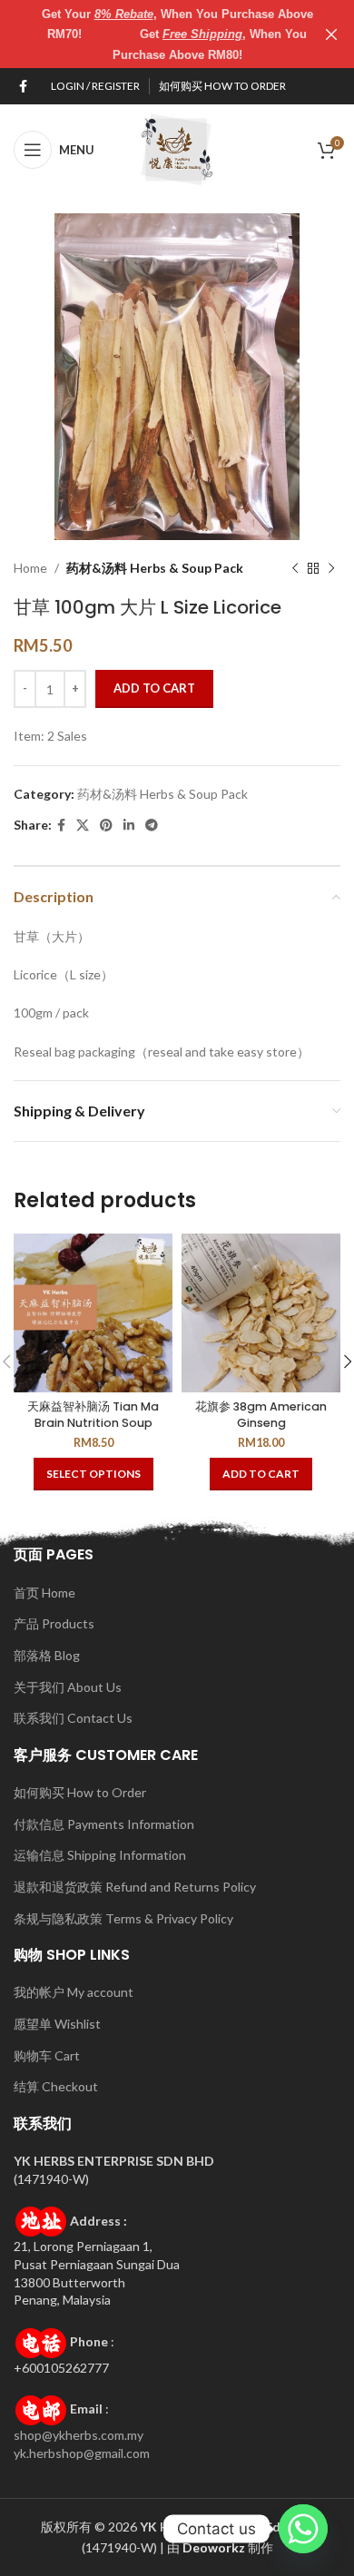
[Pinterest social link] (106, 826)
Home (30, 568)
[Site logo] (177, 148)
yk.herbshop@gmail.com (82, 2453)
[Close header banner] (331, 34)
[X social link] (83, 826)
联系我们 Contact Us (73, 1718)
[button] (261, 1474)
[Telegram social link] (152, 826)
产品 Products (54, 1623)
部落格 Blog (47, 1655)
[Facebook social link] (23, 87)
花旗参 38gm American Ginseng (261, 1415)
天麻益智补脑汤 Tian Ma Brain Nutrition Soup (93, 1415)
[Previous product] (295, 568)
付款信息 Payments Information (104, 1824)
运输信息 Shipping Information (100, 1855)
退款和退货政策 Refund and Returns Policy (135, 1887)
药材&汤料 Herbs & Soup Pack (155, 568)
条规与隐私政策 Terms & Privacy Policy (123, 1918)
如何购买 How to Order (80, 1792)
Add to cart (154, 688)
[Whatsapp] (303, 2529)
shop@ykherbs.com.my (79, 2435)
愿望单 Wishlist (57, 2024)
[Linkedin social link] (129, 826)
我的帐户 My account (74, 1992)
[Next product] (331, 568)
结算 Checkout (56, 2086)
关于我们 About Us (68, 1687)
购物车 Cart (47, 2055)
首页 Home (44, 1593)
